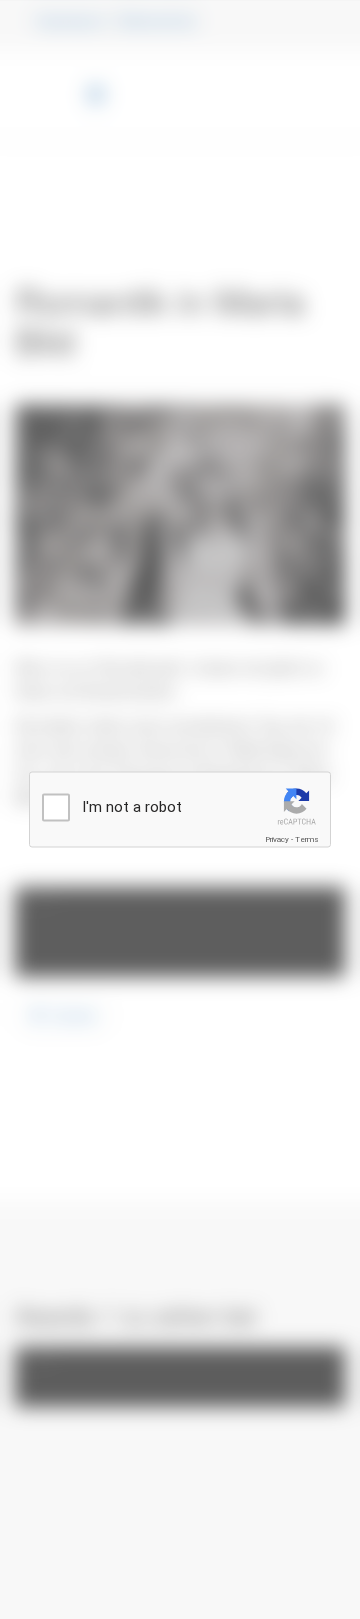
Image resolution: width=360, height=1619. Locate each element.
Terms (307, 839)
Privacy (277, 839)
